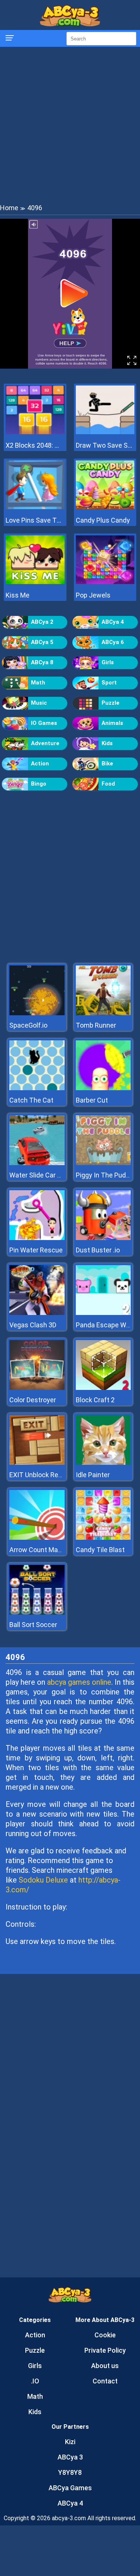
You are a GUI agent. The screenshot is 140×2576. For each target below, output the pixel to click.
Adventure (45, 743)
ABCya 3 (70, 2457)
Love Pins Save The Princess (35, 520)
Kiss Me (18, 595)
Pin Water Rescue (36, 1250)
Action (40, 764)
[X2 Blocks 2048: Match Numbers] (35, 432)
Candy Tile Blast (100, 1550)
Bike (107, 764)
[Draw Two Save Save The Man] (105, 432)
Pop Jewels (93, 595)
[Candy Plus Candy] (105, 507)
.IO (35, 2381)
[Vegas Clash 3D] (37, 1313)
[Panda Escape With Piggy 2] (103, 1313)
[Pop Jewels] (105, 582)
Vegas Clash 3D (33, 1325)
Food (108, 784)
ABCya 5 (42, 642)
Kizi (70, 2442)
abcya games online (79, 1682)
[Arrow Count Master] (37, 1538)
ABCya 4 (113, 622)
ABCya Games (70, 2488)
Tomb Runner (96, 1025)
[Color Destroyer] (37, 1388)
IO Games (44, 723)
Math (38, 683)
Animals (112, 723)
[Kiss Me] (35, 582)
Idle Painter (93, 1475)
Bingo (39, 784)
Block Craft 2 (95, 1400)
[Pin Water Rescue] (37, 1238)
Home (9, 208)
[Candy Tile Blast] (103, 1538)
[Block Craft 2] (103, 1388)
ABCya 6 (113, 642)
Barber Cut (92, 1100)
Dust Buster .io (98, 1250)
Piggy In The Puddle (105, 1175)
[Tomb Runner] (103, 1013)
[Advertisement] (70, 125)
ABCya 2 (42, 622)
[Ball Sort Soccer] (37, 1613)
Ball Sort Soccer (33, 1625)
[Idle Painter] (103, 1463)
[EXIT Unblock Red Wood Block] (37, 1463)
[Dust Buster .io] (103, 1238)
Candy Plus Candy (103, 520)
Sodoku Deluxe (43, 1880)
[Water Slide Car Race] (37, 1163)
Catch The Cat (31, 1100)
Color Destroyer (33, 1400)
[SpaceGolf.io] (37, 1013)
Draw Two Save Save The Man (105, 445)
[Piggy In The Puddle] (103, 1163)
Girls (108, 662)
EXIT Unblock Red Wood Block (54, 1475)
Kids (107, 743)
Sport (109, 683)
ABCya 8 (42, 662)
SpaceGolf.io (28, 1025)
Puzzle (111, 703)
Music (39, 703)
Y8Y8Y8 (70, 2472)
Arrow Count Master (40, 1550)
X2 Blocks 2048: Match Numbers (35, 445)
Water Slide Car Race (41, 1175)
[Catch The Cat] (37, 1088)
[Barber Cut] (103, 1088)
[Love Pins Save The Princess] (35, 507)
